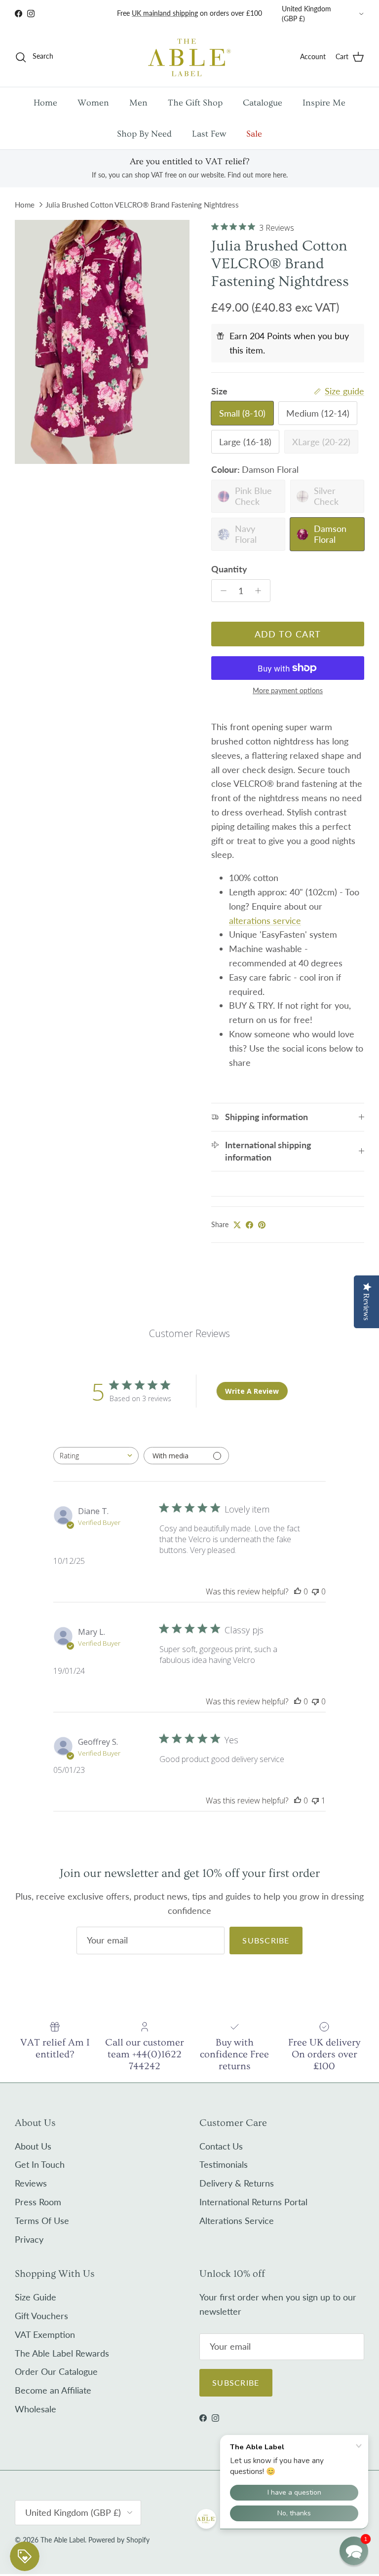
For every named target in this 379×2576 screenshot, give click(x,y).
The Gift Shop (195, 103)
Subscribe (266, 1940)
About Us (33, 2146)
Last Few (209, 134)
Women (93, 103)
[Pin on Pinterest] (262, 1225)
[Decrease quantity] (221, 591)
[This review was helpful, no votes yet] (298, 1591)
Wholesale (36, 2409)
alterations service (265, 920)
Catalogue (263, 103)
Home (45, 103)
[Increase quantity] (261, 591)
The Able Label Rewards (62, 2353)
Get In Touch (40, 2164)
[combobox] (96, 1456)
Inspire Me (324, 103)
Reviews (31, 2183)
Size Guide (36, 2297)
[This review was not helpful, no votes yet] (315, 1591)
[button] (354, 2551)
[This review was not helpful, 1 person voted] (315, 1800)
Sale (254, 134)
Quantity (229, 569)
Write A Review (252, 1391)
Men (138, 103)
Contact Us (221, 2146)
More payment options (288, 691)
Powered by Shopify (119, 2540)
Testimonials (224, 2164)
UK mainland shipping (165, 13)
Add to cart (288, 634)
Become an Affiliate (53, 2390)
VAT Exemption (45, 2334)
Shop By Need (144, 134)
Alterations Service (237, 2221)
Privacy (29, 2239)
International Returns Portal (253, 2202)
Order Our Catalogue (56, 2371)
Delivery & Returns (237, 2183)
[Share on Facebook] (249, 1225)
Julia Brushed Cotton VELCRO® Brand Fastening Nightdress (142, 205)
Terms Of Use (42, 2221)
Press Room (38, 2202)
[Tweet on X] (237, 1225)
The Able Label (63, 2540)
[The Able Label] (189, 57)
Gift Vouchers (41, 2316)
